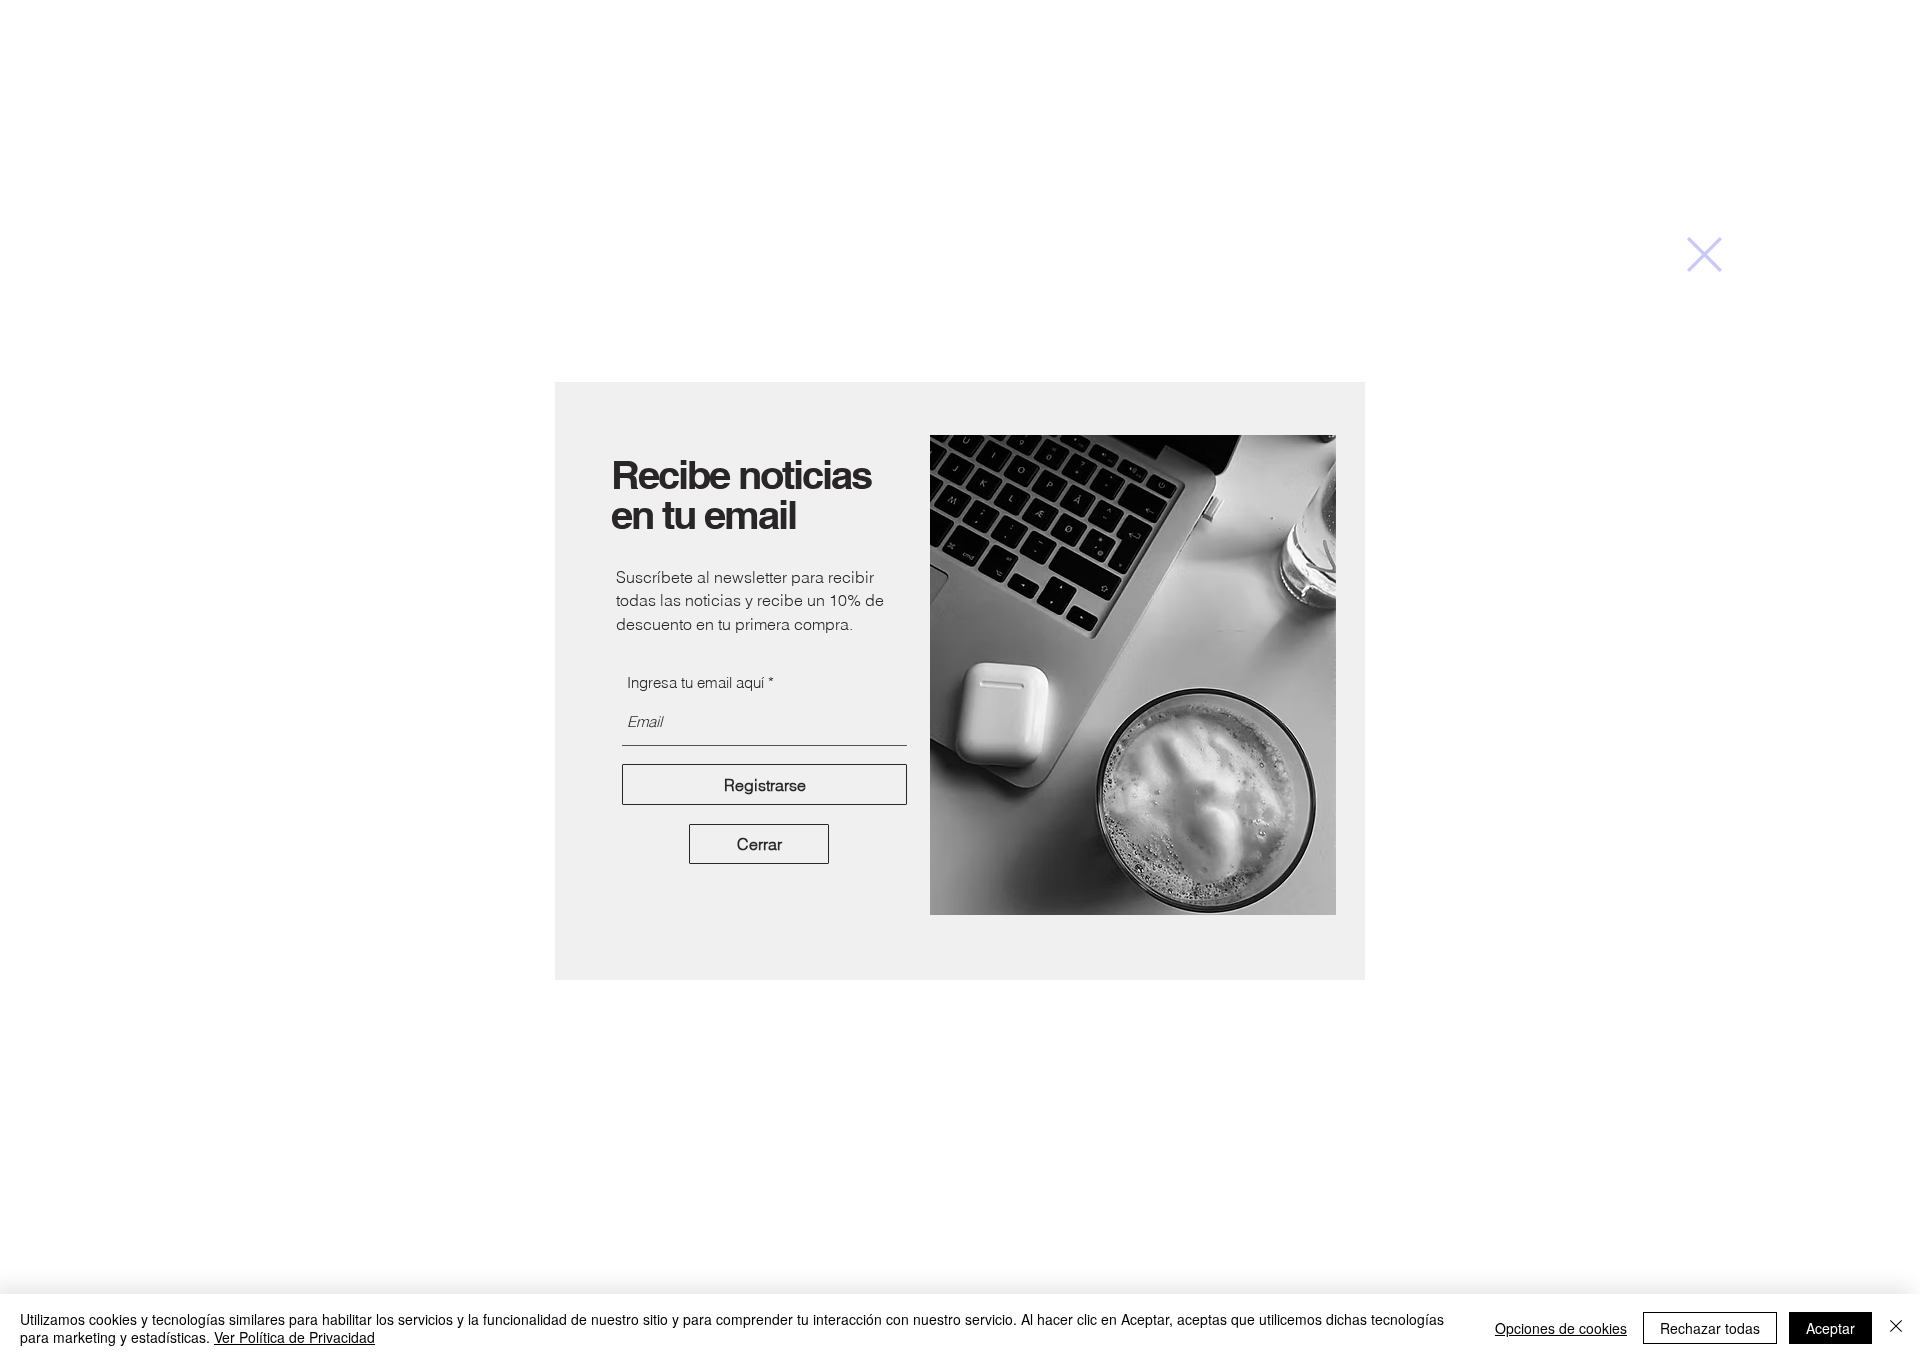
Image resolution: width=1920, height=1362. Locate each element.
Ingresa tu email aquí (695, 682)
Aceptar (1830, 1328)
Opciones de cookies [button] (1561, 1328)
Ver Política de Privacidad (294, 1337)
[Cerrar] (1896, 1328)
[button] (1704, 254)
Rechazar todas (1710, 1328)
